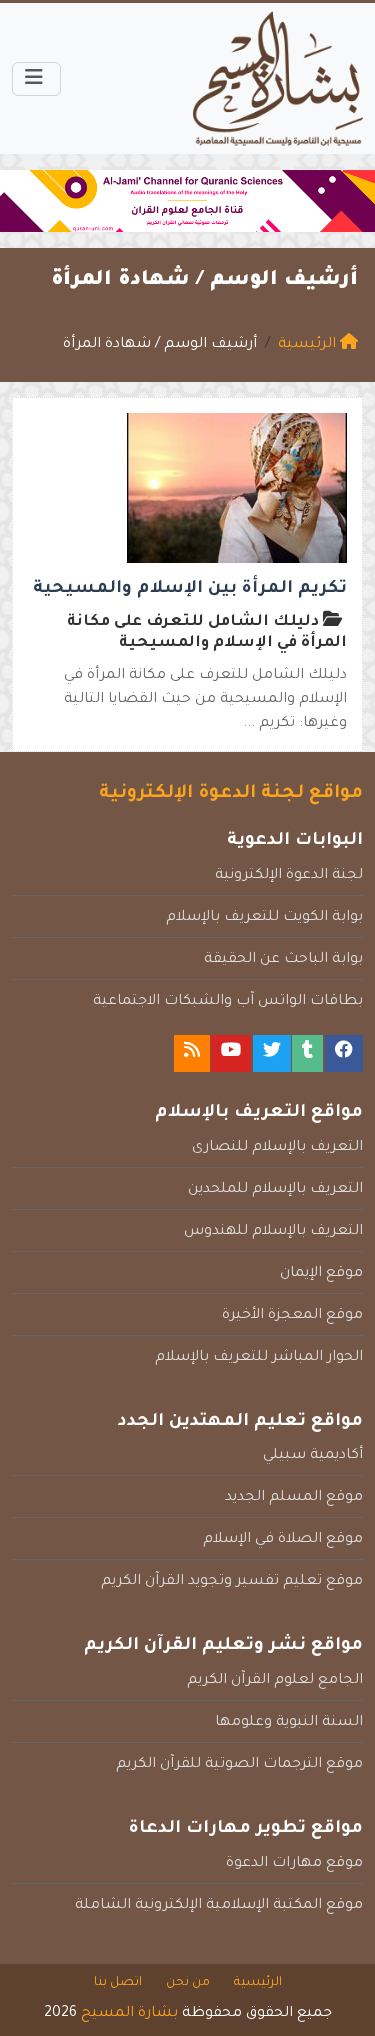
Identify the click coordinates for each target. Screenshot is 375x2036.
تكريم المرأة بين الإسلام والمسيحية (190, 589)
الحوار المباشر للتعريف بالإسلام (259, 1358)
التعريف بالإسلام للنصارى (277, 1148)
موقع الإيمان (321, 1274)
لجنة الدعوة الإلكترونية (289, 876)
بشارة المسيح (129, 2014)
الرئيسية (258, 1983)
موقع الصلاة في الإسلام (283, 1540)
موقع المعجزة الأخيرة (292, 1316)
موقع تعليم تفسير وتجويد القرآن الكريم (232, 1582)
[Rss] (192, 1053)
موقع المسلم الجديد (294, 1498)
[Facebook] (344, 1053)
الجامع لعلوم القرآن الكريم (275, 1681)
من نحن (188, 1983)
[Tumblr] (307, 1053)
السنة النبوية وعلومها (289, 1723)
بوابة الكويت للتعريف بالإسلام (264, 918)
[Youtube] (231, 1053)
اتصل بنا (118, 1983)
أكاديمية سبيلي (313, 1456)
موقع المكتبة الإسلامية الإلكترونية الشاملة (219, 1906)
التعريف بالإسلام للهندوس (273, 1232)
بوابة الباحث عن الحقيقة (283, 960)
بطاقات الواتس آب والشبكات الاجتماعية (228, 1002)
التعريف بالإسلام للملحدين (275, 1190)
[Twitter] (272, 1053)
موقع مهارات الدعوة (294, 1864)
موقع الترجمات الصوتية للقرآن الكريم (239, 1765)
